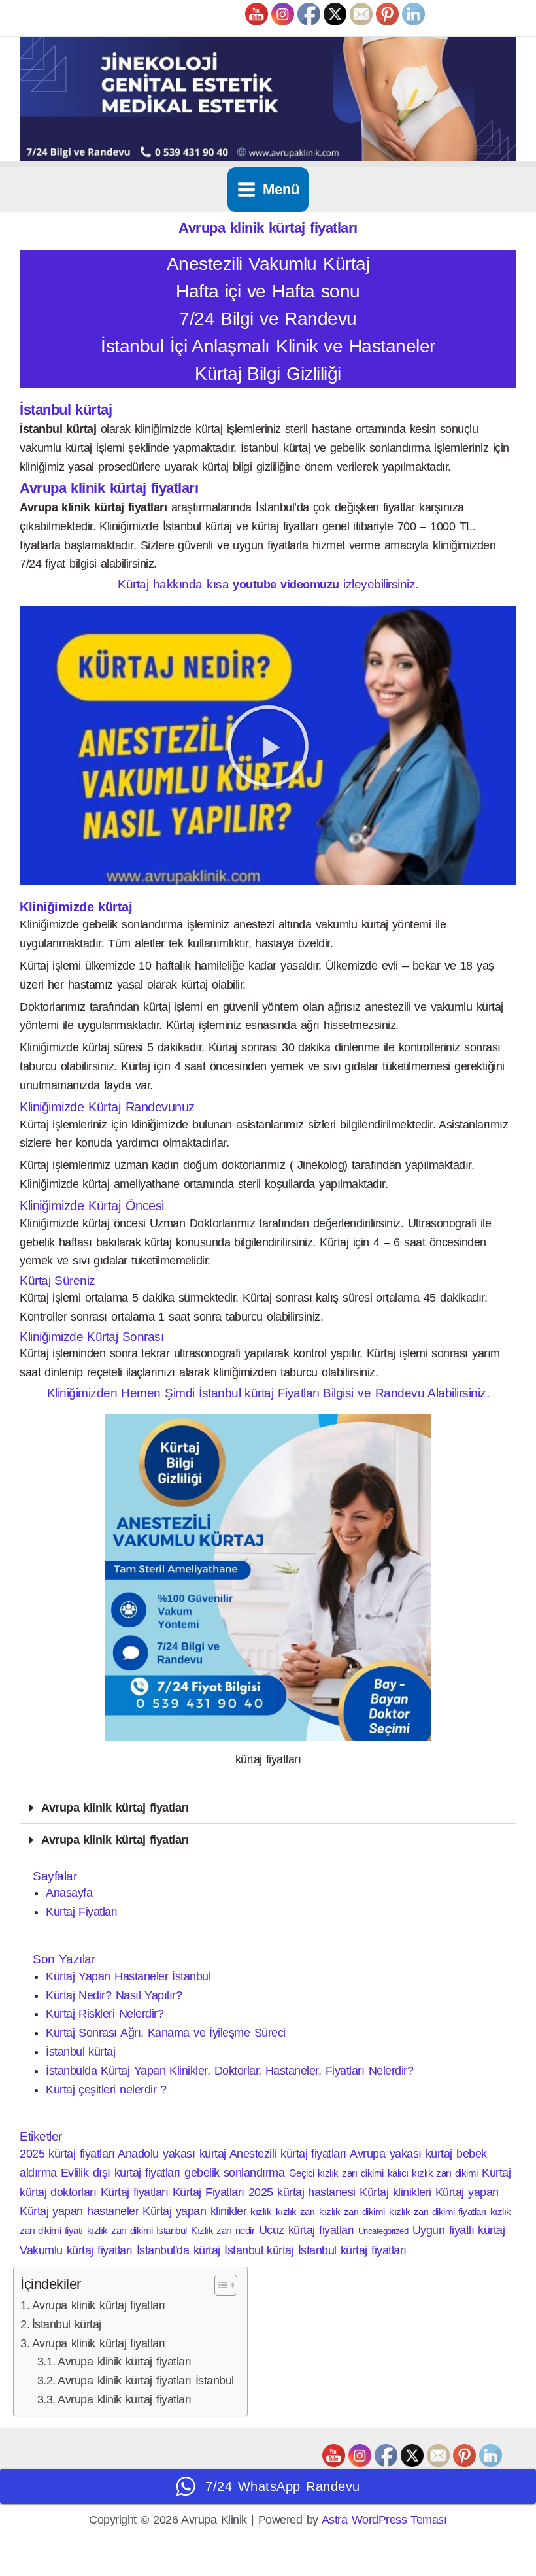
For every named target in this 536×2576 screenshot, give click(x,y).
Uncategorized (383, 2231)
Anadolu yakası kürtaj (172, 2154)
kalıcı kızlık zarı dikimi (433, 2173)
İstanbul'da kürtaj (178, 2250)
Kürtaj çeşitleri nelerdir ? (106, 2090)
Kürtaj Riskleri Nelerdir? (105, 2014)
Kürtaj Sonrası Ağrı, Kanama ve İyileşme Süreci (166, 2033)
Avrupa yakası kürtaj (401, 2154)
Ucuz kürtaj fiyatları (307, 2230)
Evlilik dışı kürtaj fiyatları (121, 2173)
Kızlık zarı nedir (223, 2230)
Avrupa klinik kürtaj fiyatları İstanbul (146, 2381)
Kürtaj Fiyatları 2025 (223, 2192)
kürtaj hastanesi (316, 2192)
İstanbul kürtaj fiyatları (352, 2250)
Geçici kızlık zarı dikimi (336, 2173)
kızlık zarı (295, 2212)
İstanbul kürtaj (80, 2052)
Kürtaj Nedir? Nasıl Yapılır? (114, 1995)
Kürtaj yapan (467, 2192)
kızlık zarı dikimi (352, 2212)
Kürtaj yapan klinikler (194, 2211)
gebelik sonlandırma (234, 2173)
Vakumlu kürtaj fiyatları (76, 2250)
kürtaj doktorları (58, 2192)
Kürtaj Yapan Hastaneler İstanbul (128, 1976)
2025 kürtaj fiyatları (67, 2154)
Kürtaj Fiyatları (82, 1912)
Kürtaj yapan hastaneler (79, 2211)
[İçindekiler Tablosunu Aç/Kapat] (219, 2285)
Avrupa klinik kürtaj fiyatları (115, 1808)
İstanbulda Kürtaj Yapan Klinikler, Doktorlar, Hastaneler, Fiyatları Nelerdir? (229, 2071)
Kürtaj (496, 2173)
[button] (268, 746)
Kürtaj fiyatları (135, 2192)
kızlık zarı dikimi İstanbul (137, 2230)
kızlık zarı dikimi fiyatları (437, 2212)
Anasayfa (69, 1893)
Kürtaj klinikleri (395, 2192)
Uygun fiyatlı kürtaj (459, 2230)
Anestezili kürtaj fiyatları (288, 2154)
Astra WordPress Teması (384, 2520)
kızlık (261, 2212)
